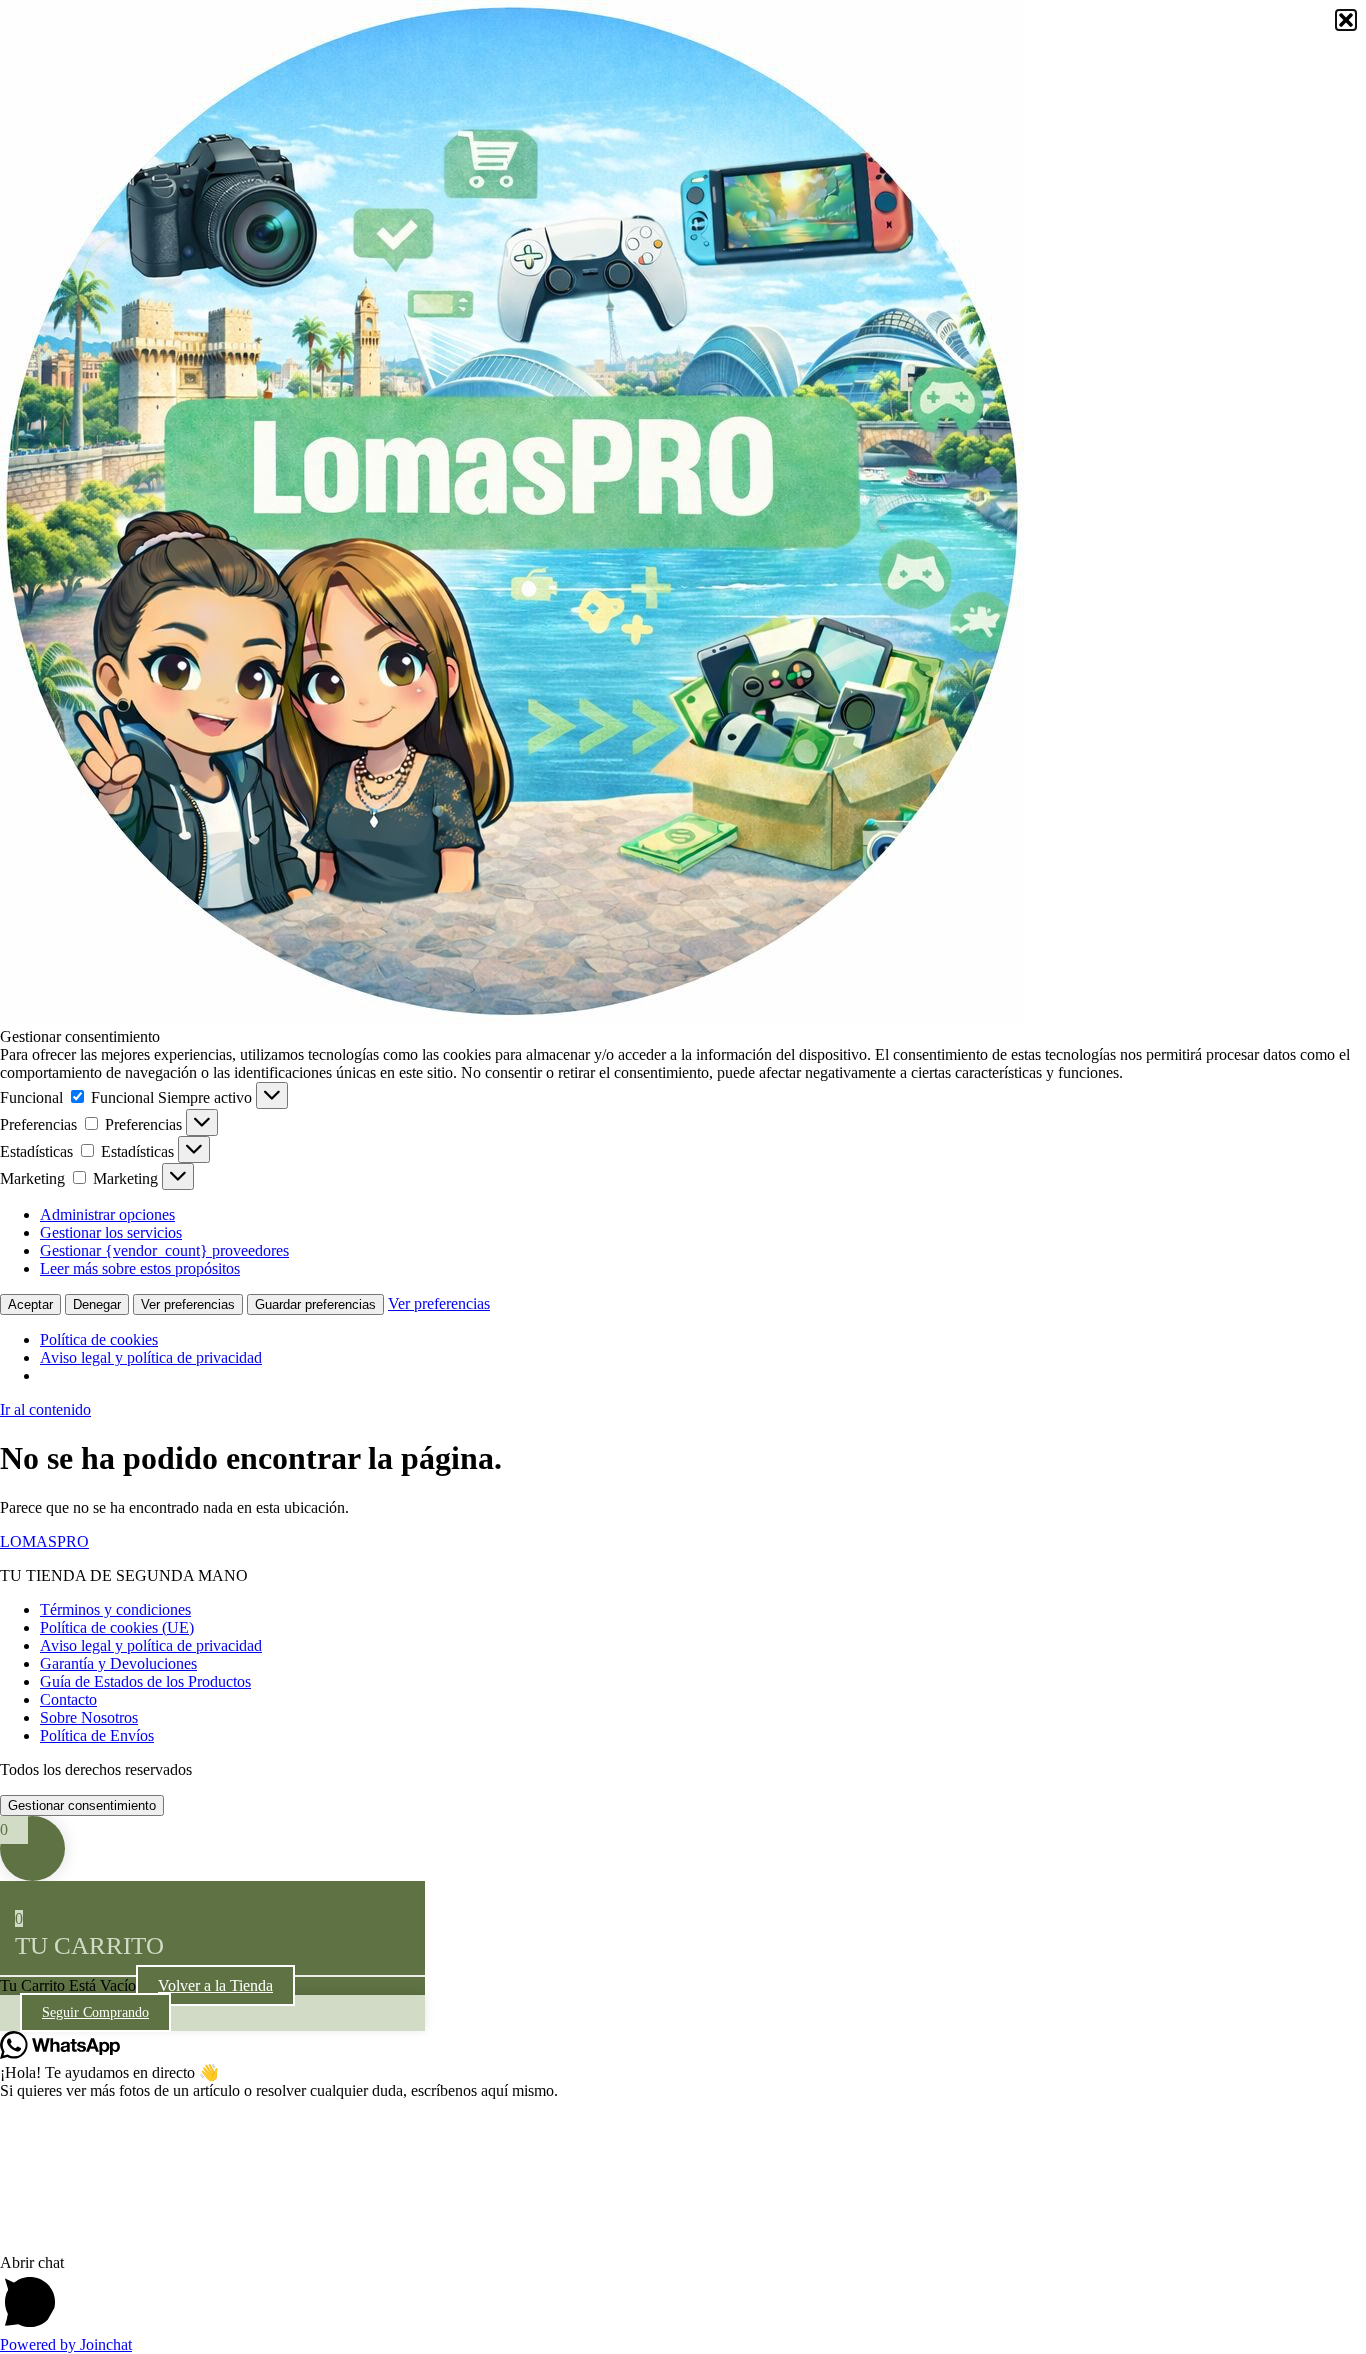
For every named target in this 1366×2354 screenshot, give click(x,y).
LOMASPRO (44, 1541)
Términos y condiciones (115, 1609)
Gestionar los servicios (111, 1232)
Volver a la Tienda (215, 1985)
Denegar (97, 1304)
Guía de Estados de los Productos (145, 1681)
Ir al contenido (45, 1409)
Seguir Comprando (95, 2012)
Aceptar (30, 1304)
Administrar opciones (107, 1214)
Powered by (66, 2344)
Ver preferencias (188, 1304)
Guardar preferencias (315, 1304)
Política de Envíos (97, 1735)
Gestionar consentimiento (82, 1805)
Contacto (68, 1699)
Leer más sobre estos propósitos (140, 1268)
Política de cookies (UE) (117, 1627)
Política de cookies (99, 1339)
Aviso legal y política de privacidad (151, 1357)
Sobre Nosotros (89, 1717)
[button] (1346, 20)
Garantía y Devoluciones (118, 1663)
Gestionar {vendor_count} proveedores (164, 1250)
